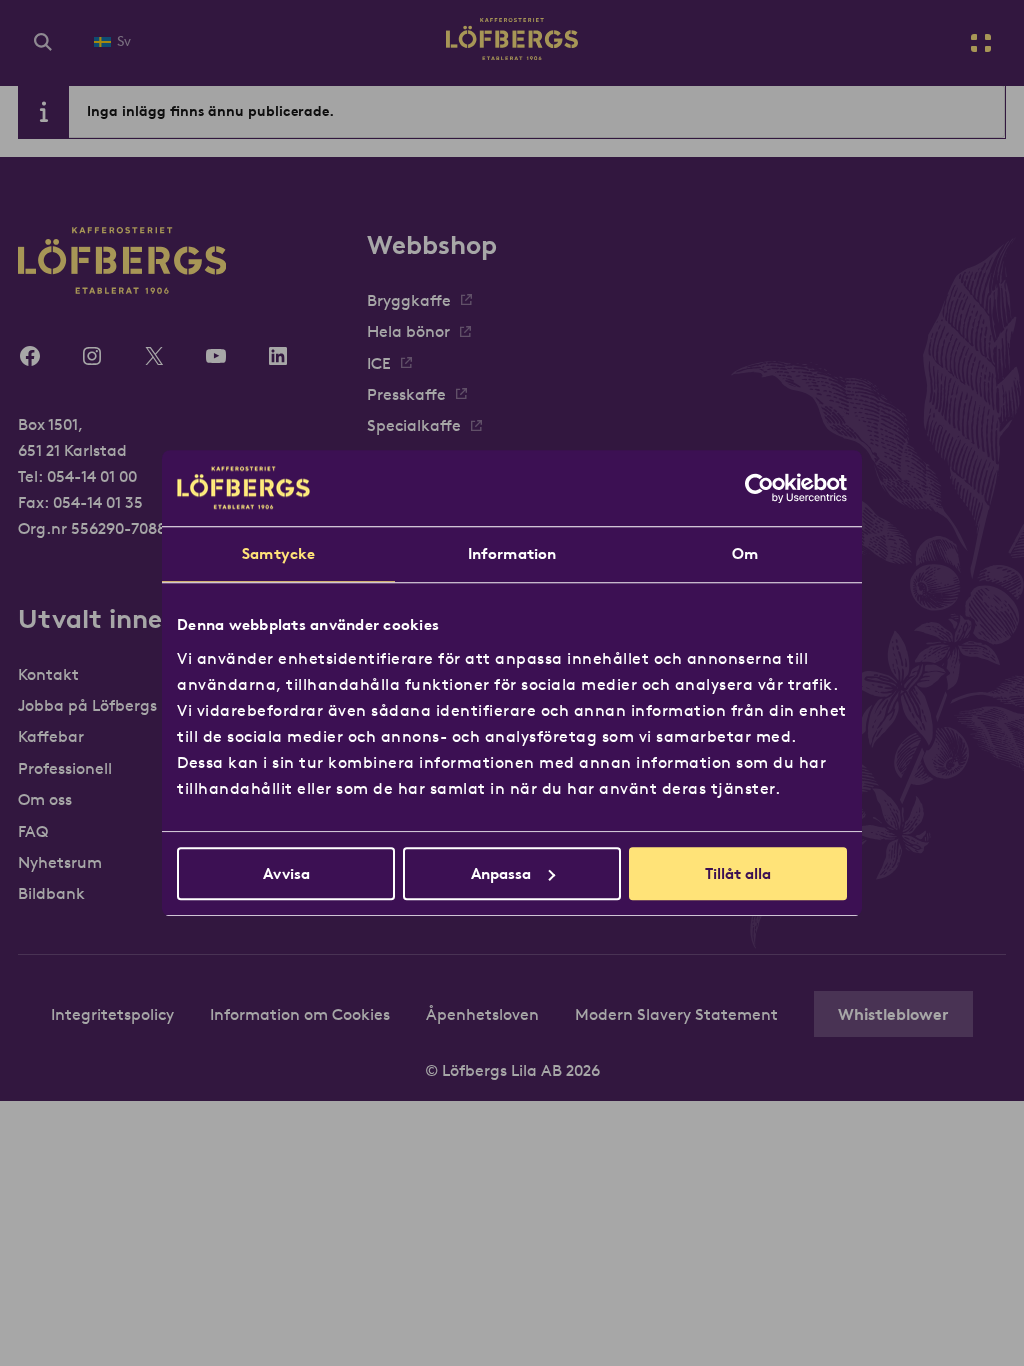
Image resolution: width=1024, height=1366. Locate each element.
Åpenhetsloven (482, 1014)
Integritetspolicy (112, 1014)
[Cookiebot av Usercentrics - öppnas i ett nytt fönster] (759, 488)
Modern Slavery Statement (676, 1014)
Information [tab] (512, 553)
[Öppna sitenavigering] (981, 43)
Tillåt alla (738, 873)
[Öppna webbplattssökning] (43, 43)
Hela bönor (408, 331)
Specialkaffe (414, 425)
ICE (379, 363)
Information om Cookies (300, 1014)
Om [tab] (745, 553)
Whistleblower (893, 1014)
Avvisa (286, 873)
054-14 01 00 (92, 476)
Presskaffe (406, 394)
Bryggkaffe (409, 300)
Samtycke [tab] (278, 553)
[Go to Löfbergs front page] (512, 54)
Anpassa (501, 873)
